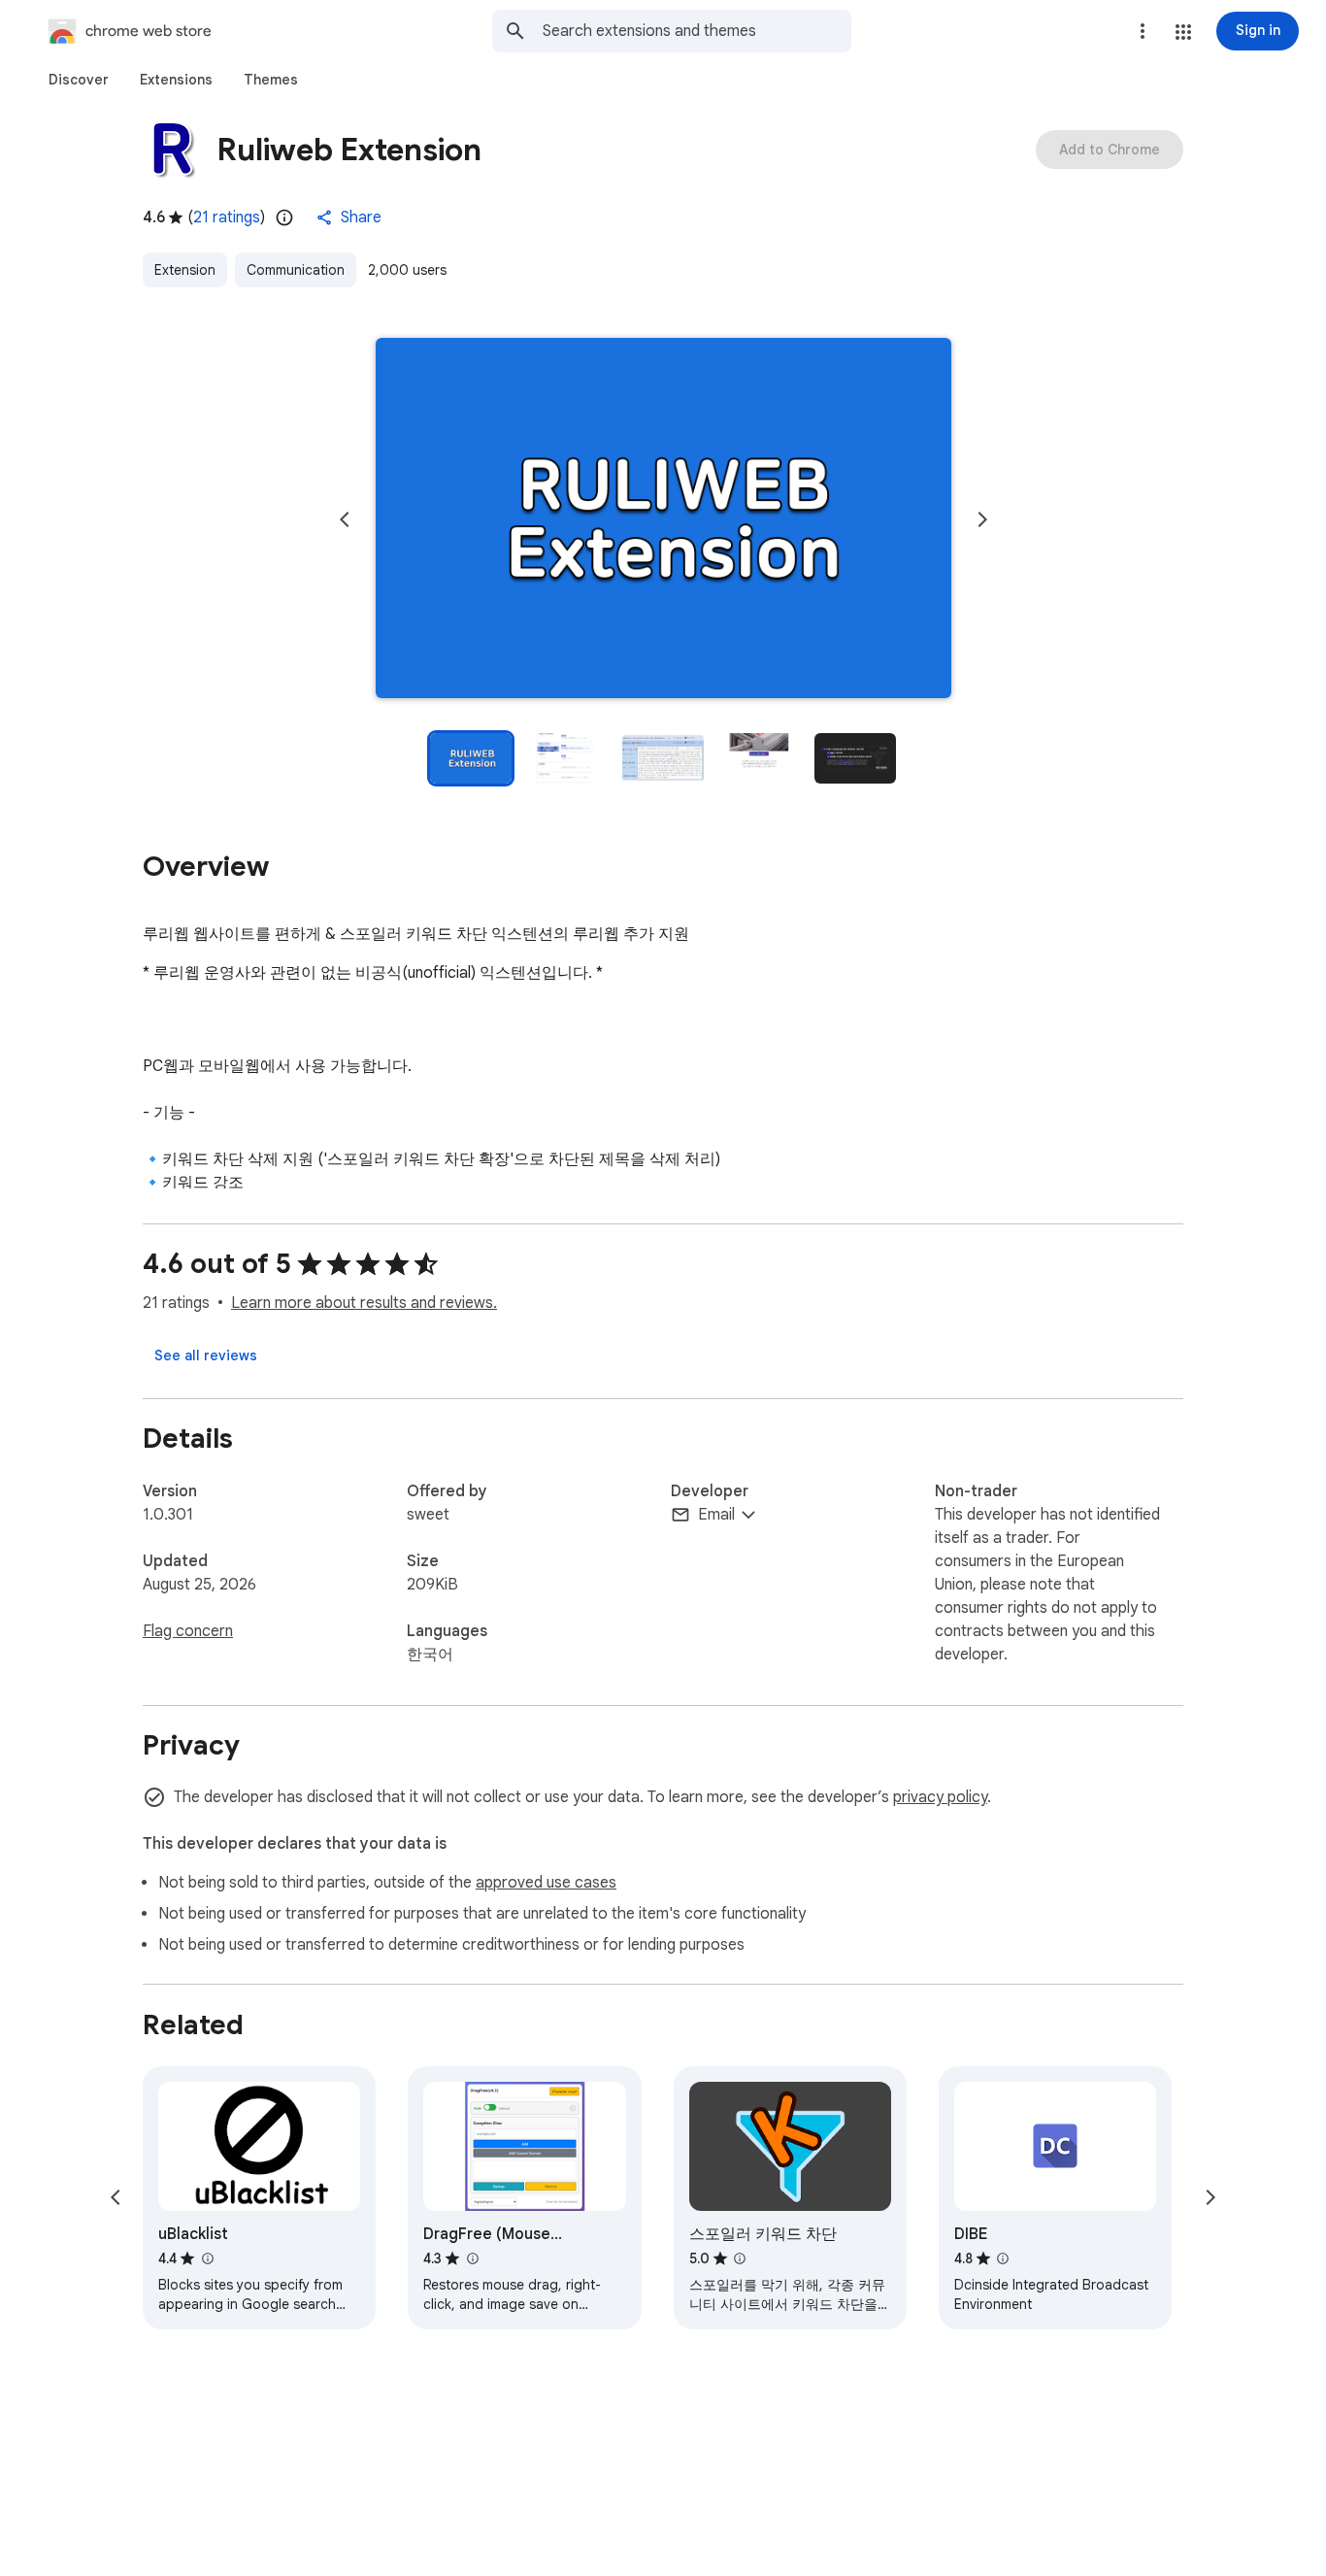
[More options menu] (1143, 31)
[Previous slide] (345, 519)
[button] (1183, 32)
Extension (185, 270)
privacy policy (940, 1797)
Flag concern (188, 1631)
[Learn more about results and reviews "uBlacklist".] (207, 2258)
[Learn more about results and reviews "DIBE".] (1003, 2258)
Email (716, 1515)
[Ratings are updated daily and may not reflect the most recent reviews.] (284, 217)
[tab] (79, 80)
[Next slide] (982, 519)
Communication (296, 270)
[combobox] (697, 31)
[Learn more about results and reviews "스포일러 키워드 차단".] (740, 2258)
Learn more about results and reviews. (364, 1303)
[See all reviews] (206, 1355)
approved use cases (546, 1883)
